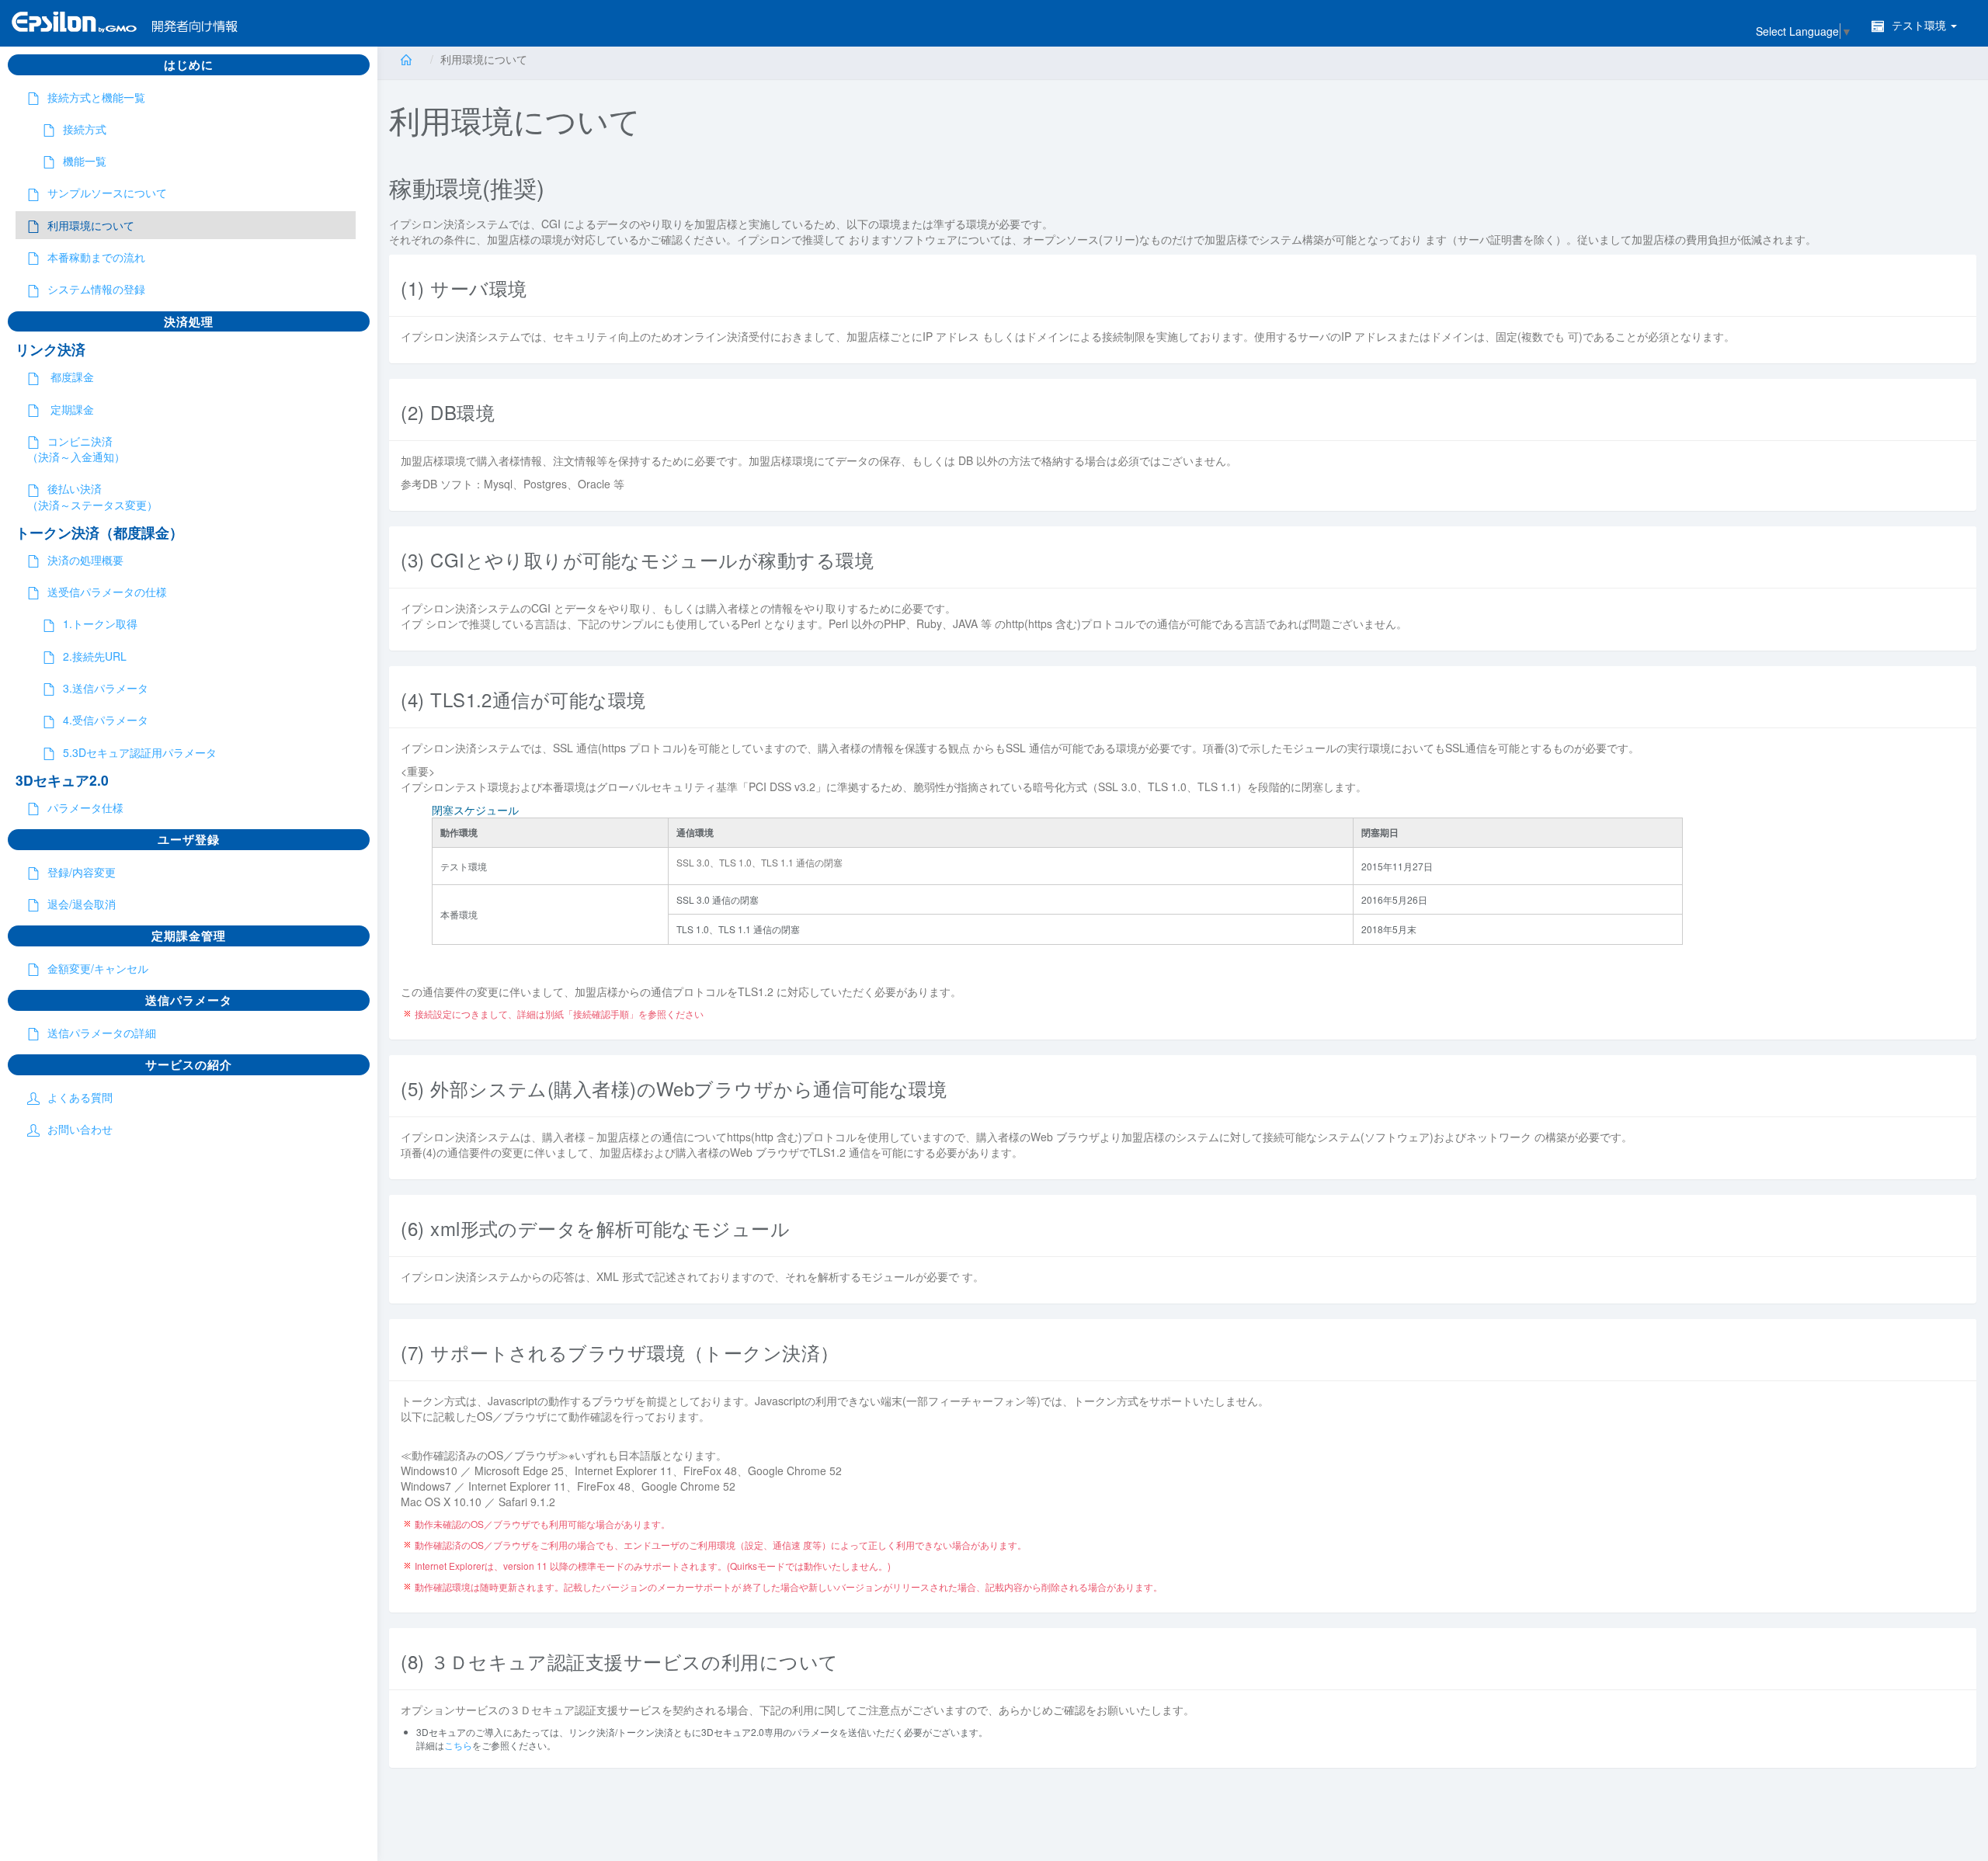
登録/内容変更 (82, 872)
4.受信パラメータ (106, 720)
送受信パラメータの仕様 (107, 592)
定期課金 (71, 409)
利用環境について (91, 225)
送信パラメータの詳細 (102, 1033)
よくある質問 (80, 1097)
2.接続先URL (95, 656)
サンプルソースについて (107, 193)
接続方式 (85, 129)
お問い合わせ (80, 1129)
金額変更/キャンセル (98, 968)
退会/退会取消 (82, 904)
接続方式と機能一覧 (96, 97)
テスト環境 (1920, 25)
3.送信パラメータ (106, 688)
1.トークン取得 (100, 623)
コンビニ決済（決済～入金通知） (76, 449)
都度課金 (71, 377)
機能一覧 (85, 161)
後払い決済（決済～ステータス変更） (92, 496)
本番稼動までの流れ (96, 257)
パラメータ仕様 (85, 807)
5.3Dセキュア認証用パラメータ (140, 752)
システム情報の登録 (96, 289)
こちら (458, 1745)
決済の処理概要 (85, 560)
